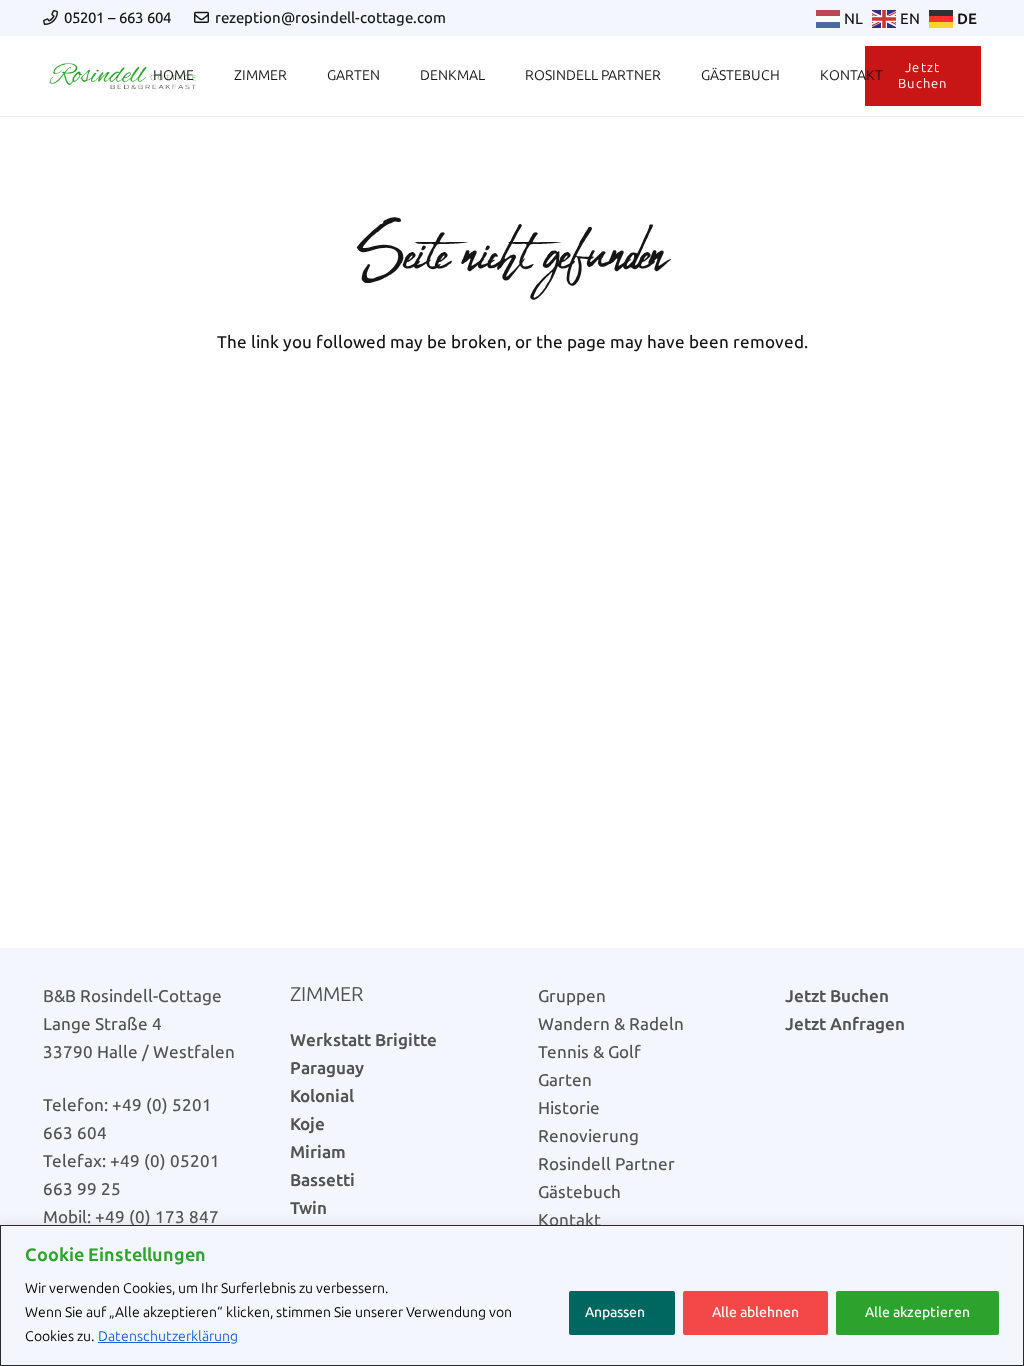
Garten (565, 1080)
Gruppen (572, 996)
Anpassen (615, 1312)
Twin (308, 1208)
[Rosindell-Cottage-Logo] (123, 76)
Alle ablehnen (755, 1312)
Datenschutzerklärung (168, 1336)
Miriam (318, 1152)
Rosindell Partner (606, 1164)
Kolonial (322, 1096)
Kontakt (569, 1220)
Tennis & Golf (589, 1052)
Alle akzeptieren (917, 1312)
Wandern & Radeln (611, 1024)
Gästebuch (579, 1192)
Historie (569, 1108)
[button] (202, 76)
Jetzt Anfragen (845, 1024)
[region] (512, 1295)
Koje (307, 1124)
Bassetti (322, 1180)
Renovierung (588, 1136)
